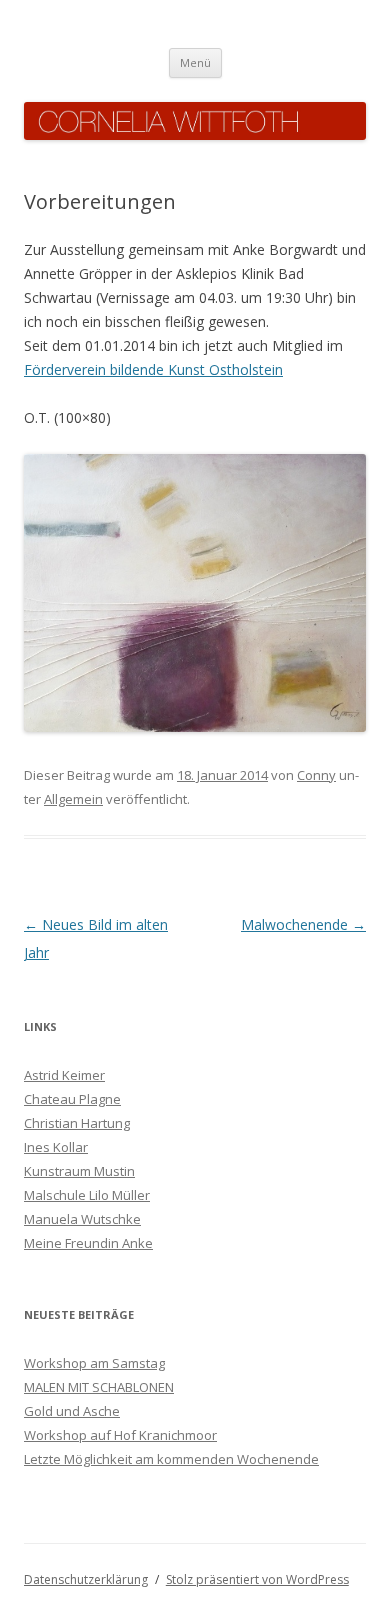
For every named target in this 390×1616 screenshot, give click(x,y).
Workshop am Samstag (94, 1363)
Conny (316, 775)
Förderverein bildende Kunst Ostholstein (153, 369)
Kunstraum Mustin (79, 1171)
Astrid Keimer (64, 1075)
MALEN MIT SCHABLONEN (99, 1387)
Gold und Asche (72, 1411)
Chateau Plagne (72, 1099)
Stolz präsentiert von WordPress (257, 1579)
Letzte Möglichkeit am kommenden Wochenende (171, 1459)
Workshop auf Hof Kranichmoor (120, 1435)
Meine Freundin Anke (88, 1243)
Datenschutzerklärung (86, 1579)
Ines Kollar (56, 1147)
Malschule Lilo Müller (87, 1195)
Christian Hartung (77, 1123)
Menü (195, 62)
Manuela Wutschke (82, 1219)
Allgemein (73, 799)
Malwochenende (303, 924)
